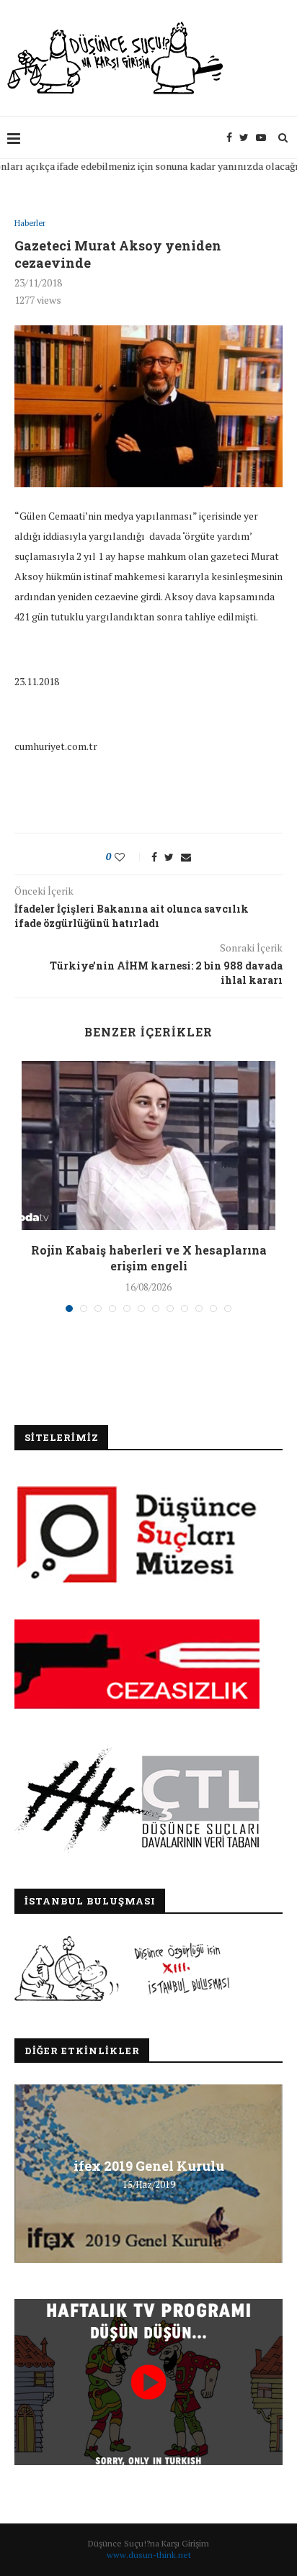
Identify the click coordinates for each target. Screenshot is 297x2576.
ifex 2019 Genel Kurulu (149, 2166)
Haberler (30, 223)
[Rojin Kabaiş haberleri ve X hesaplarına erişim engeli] (148, 1145)
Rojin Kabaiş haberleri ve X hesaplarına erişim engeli (149, 1258)
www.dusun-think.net (149, 2555)
